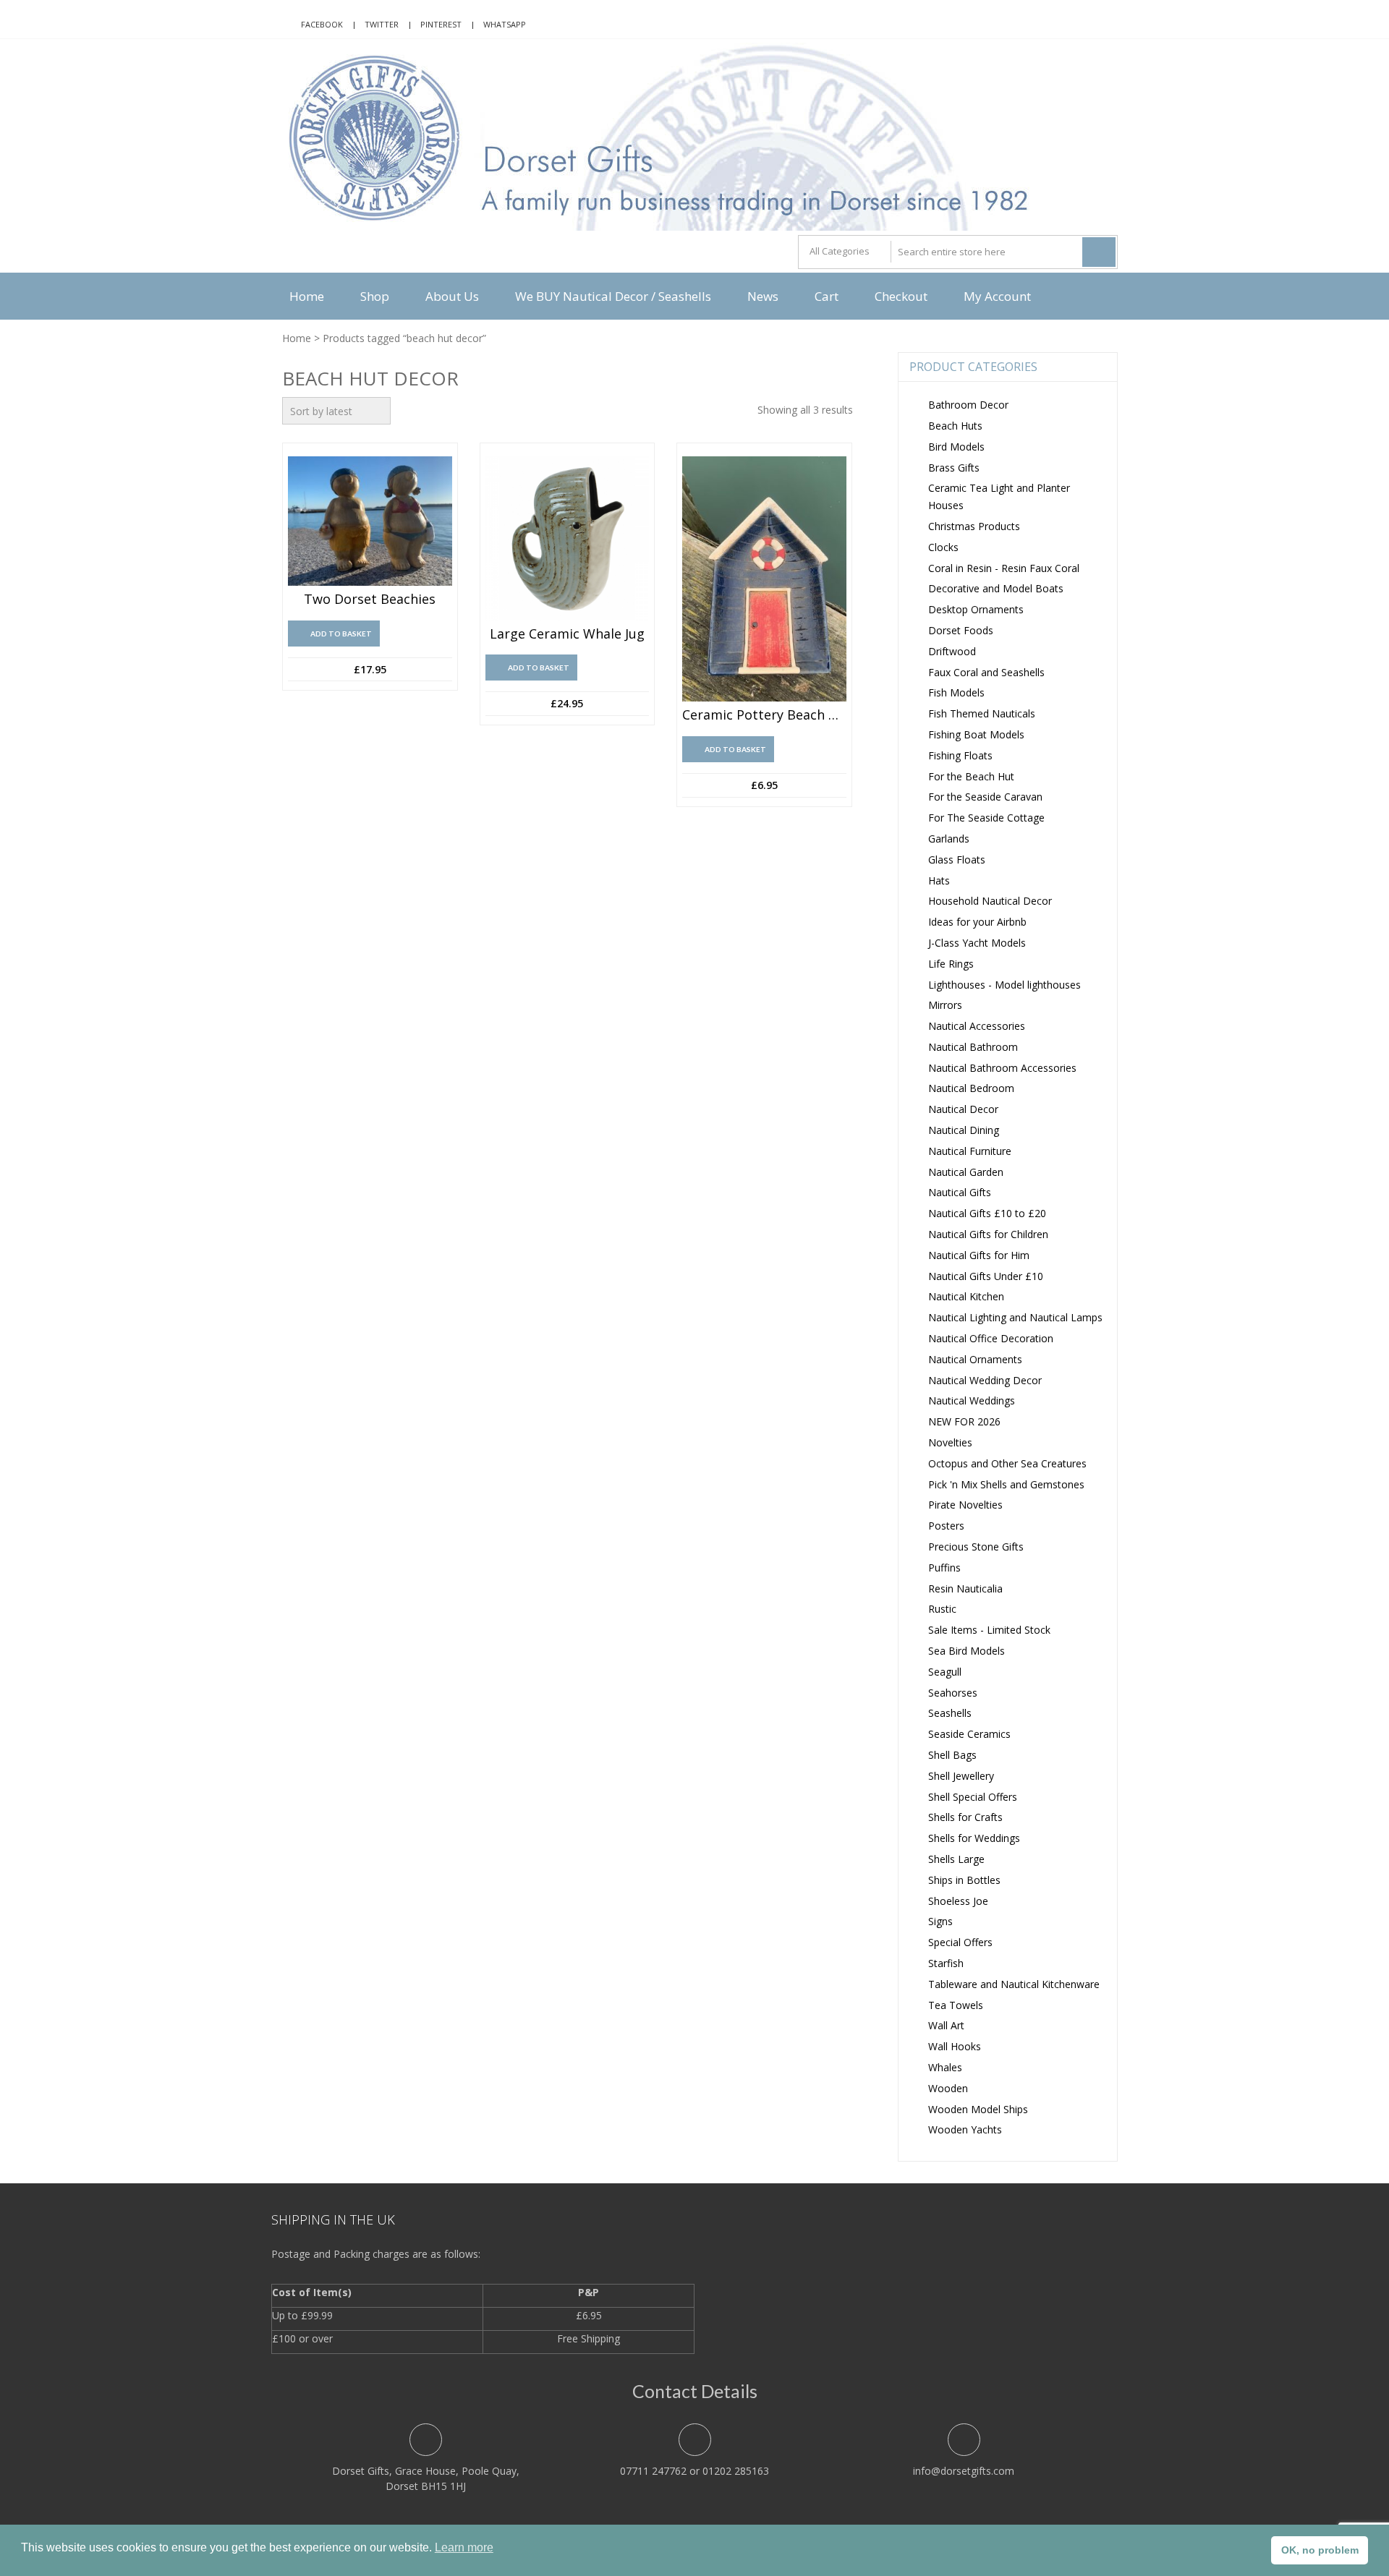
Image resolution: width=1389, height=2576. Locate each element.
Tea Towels (956, 2005)
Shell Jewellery (961, 1776)
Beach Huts (955, 426)
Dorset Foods (961, 630)
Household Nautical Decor (990, 901)
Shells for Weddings (974, 1838)
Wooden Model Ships (978, 2109)
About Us (452, 296)
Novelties (950, 1442)
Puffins (944, 1568)
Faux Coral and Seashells (986, 672)
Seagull (945, 1672)
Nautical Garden (966, 1172)
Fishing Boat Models (976, 734)
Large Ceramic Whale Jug (567, 634)
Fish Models (956, 692)
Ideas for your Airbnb (977, 922)
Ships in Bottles (964, 1880)
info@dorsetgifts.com (964, 2471)
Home (307, 296)
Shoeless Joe (958, 1901)
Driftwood (952, 651)
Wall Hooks (955, 2046)
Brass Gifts (954, 468)
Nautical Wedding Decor (985, 1380)
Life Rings (951, 964)
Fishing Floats (960, 755)
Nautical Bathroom (973, 1047)
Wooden (948, 2088)
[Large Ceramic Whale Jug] (568, 538)
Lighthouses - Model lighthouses (1004, 985)
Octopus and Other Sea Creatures (1007, 1463)
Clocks (943, 547)
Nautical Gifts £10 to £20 (987, 1213)
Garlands (949, 839)
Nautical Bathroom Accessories (1002, 1068)
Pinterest (441, 24)
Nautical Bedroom (971, 1088)
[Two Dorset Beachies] (370, 521)
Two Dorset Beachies (370, 600)
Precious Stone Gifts (976, 1547)
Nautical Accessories (977, 1026)
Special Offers (960, 1942)
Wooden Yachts (965, 2129)
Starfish (946, 1963)
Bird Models (956, 447)
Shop (375, 296)
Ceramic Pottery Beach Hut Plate (764, 715)
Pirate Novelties (965, 1505)
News (763, 296)
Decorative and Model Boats (996, 588)
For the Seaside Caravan (985, 797)
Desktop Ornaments (976, 609)
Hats (939, 880)
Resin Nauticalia (965, 1588)
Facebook (322, 24)
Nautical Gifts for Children (988, 1234)
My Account (997, 296)
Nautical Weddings (972, 1400)
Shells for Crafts (965, 1817)
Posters (946, 1526)
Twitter (382, 24)
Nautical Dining (964, 1130)
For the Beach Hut (971, 776)
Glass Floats (957, 860)
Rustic (942, 1609)
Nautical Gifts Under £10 (986, 1276)
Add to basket (341, 634)
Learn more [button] (464, 2547)
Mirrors (945, 1005)
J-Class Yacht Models (977, 943)
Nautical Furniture (970, 1151)
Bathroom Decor (968, 405)
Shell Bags (952, 1755)
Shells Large (956, 1859)
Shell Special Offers (973, 1797)
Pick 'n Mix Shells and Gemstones (1006, 1484)
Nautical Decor (963, 1109)
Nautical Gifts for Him (979, 1255)
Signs (940, 1921)
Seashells (950, 1713)
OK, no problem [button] (1320, 2550)
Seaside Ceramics (969, 1734)
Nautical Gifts (960, 1192)
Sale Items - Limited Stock (989, 1630)
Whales (945, 2067)
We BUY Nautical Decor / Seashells (613, 296)
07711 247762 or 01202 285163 (694, 2471)
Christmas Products (974, 526)
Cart (827, 296)
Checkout (901, 296)
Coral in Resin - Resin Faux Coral (1004, 568)
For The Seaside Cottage (986, 818)
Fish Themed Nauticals (982, 713)
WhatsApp (505, 24)
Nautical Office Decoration (991, 1338)
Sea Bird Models (967, 1651)
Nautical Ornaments (975, 1359)
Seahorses (953, 1693)
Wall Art (946, 2025)
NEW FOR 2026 (964, 1421)
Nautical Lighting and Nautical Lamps (1015, 1317)
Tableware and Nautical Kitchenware (1014, 1984)
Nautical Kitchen (966, 1296)
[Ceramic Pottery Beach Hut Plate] (764, 579)
